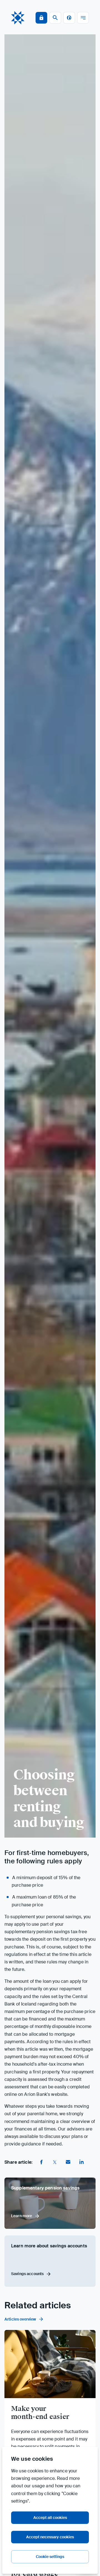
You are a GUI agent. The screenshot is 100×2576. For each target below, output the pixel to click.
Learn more (22, 2216)
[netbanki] (41, 18)
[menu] (83, 18)
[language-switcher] (69, 18)
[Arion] (18, 18)
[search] (55, 18)
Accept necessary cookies (50, 2537)
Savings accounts (27, 2274)
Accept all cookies (50, 2518)
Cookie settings (50, 2557)
